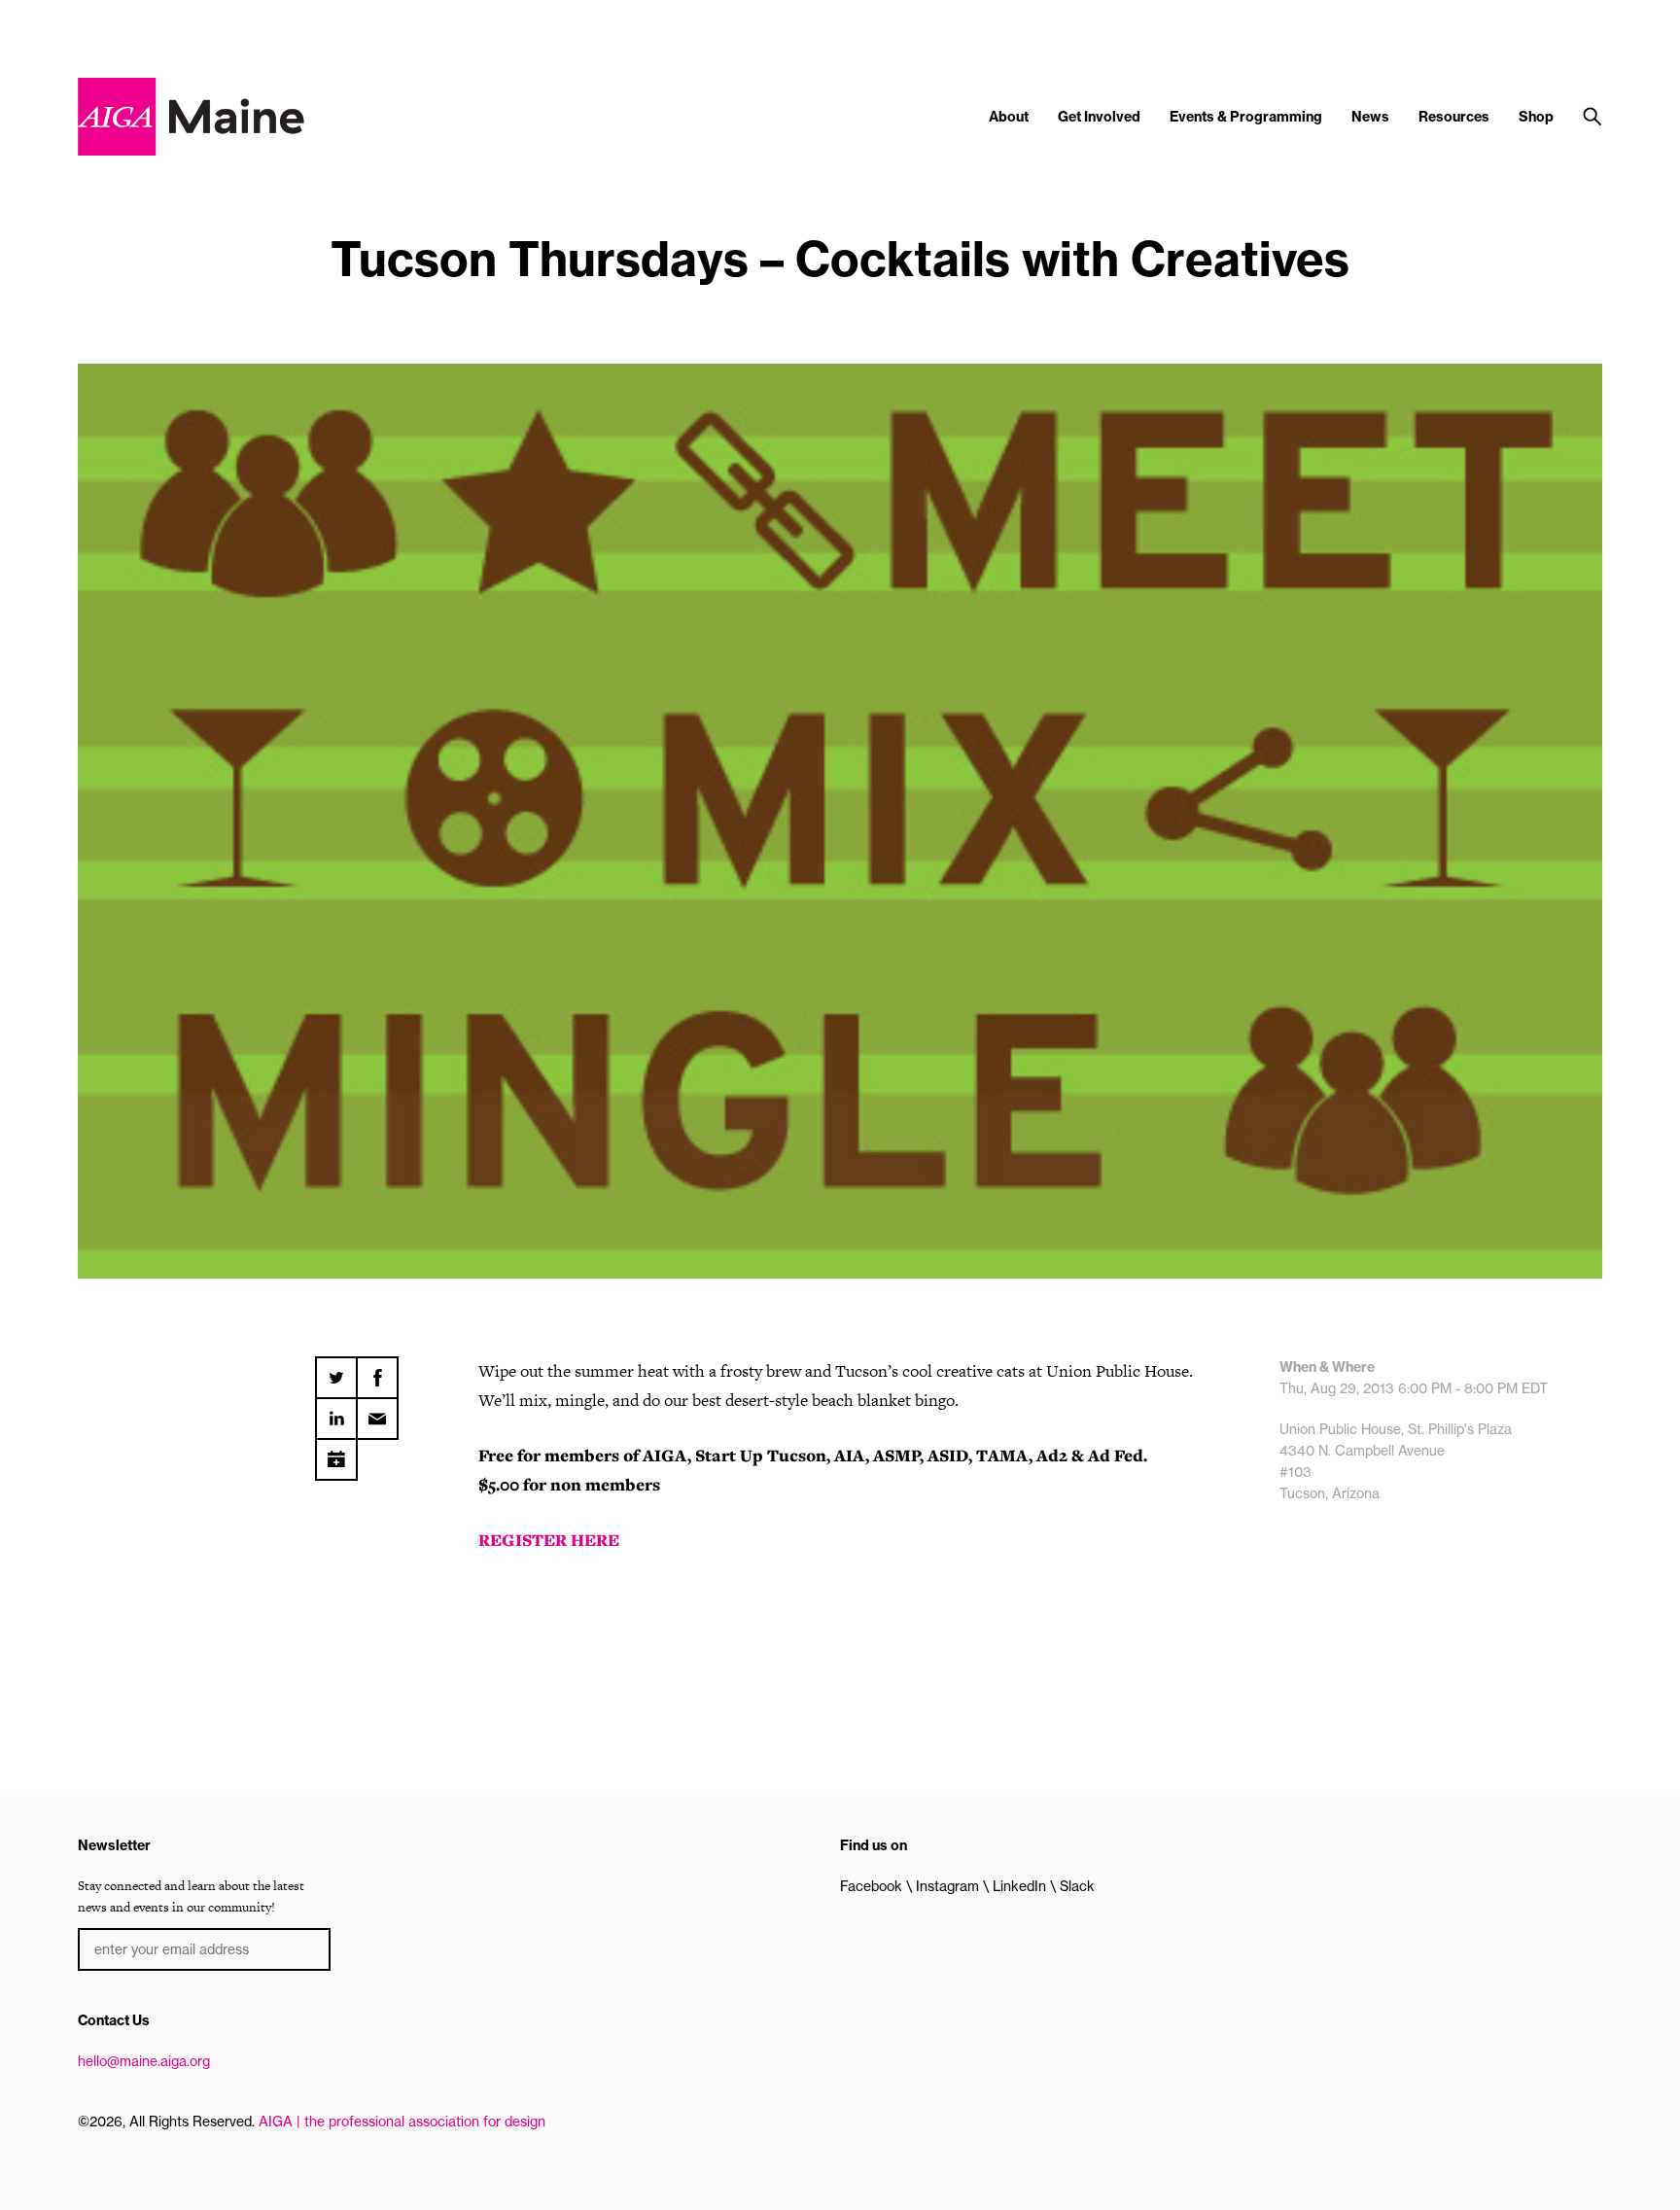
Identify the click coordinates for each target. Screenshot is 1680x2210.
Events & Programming (1246, 117)
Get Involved (1099, 117)
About (1009, 117)
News (1370, 117)
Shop (1536, 117)
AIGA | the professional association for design (402, 2122)
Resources (1454, 117)
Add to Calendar (336, 1453)
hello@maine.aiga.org (144, 2061)
